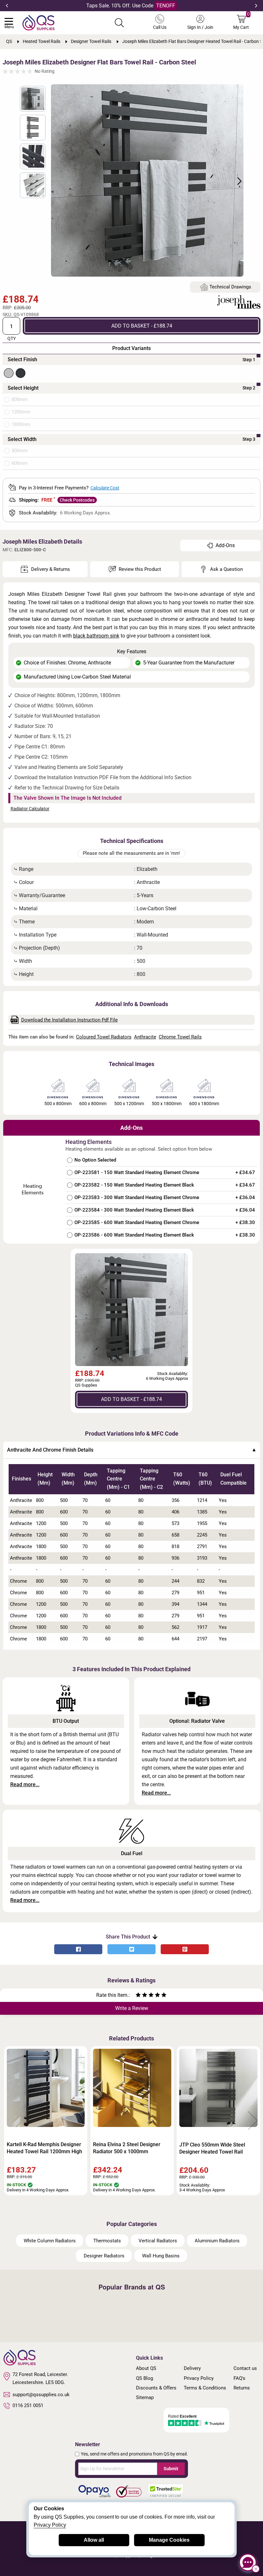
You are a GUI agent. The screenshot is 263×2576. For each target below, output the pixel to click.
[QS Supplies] (38, 22)
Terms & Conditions (205, 2388)
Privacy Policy (199, 2378)
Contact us (245, 2368)
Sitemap (145, 2397)
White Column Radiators (50, 2241)
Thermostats (107, 2241)
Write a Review (132, 2008)
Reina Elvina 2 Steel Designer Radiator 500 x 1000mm (127, 2148)
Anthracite (145, 1037)
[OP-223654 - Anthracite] (21, 373)
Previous (7, 6)
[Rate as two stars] (141, 1996)
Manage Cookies (169, 2540)
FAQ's (239, 2378)
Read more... (25, 1784)
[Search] (119, 23)
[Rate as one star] (138, 1996)
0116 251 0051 (28, 2405)
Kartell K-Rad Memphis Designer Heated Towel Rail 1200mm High (44, 2148)
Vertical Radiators (158, 2241)
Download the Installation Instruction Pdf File (69, 1020)
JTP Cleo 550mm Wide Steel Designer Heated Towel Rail (212, 2148)
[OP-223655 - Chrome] (9, 373)
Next (256, 6)
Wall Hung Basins (161, 2256)
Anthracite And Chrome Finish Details (50, 1450)
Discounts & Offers (156, 2388)
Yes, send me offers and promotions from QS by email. (134, 2454)
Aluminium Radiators (217, 2241)
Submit (171, 2469)
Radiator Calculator (30, 809)
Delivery (192, 2368)
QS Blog (144, 2378)
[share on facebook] (78, 1949)
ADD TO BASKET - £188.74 (142, 326)
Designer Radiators (104, 2256)
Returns (242, 2388)
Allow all (94, 2540)
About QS (146, 2368)
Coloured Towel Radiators (104, 1037)
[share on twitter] (131, 1949)
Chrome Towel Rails (180, 1037)
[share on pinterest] (185, 1949)
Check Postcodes (77, 500)
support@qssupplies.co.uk (41, 2395)
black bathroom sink (96, 636)
